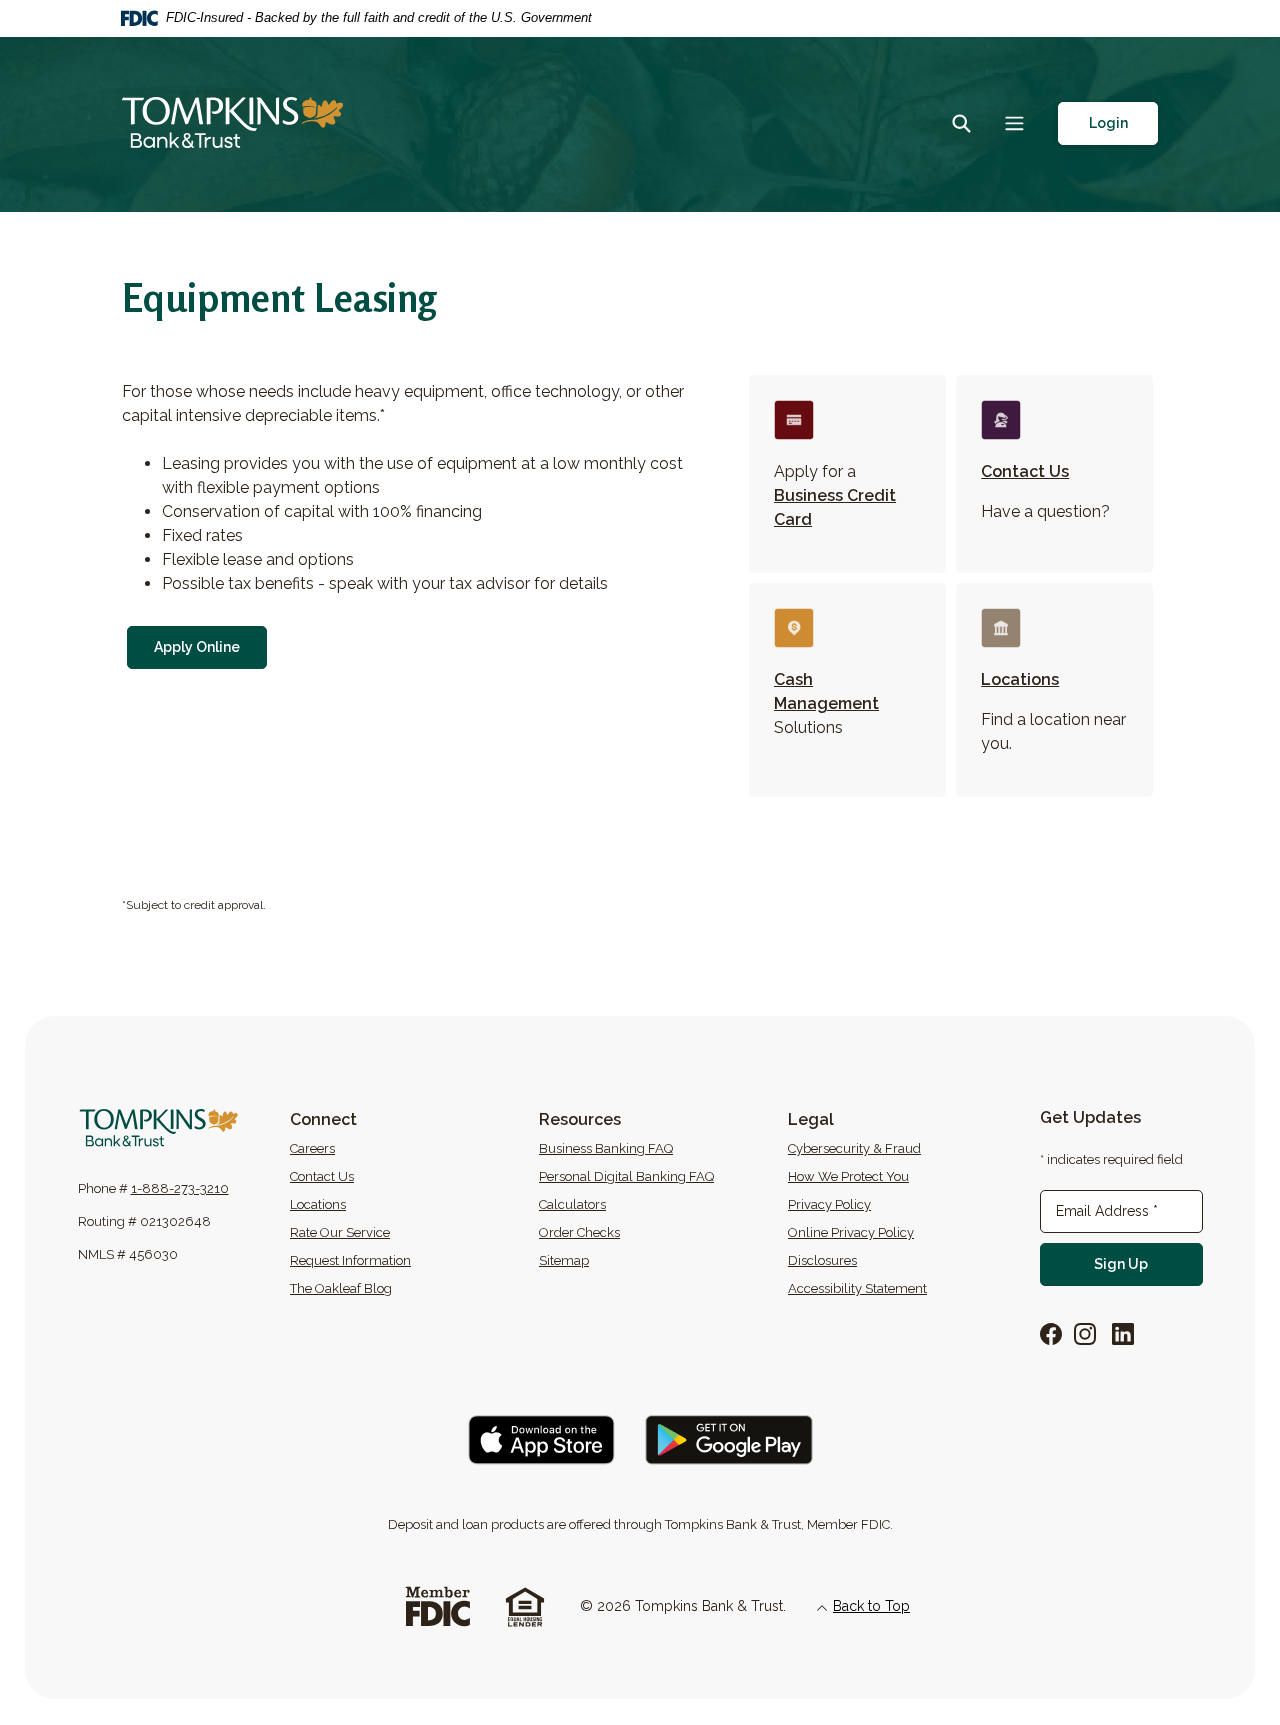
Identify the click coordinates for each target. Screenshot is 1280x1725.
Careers (389, 1148)
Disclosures (822, 1260)
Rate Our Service (340, 1232)
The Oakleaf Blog (401, 1288)
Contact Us (1025, 471)
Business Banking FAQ (606, 1148)
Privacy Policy (829, 1204)
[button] (1108, 123)
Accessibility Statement (857, 1288)
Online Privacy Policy (851, 1232)
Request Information (350, 1260)
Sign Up (1148, 1263)
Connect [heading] (323, 1119)
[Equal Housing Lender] (525, 1605)
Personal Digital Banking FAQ (626, 1176)
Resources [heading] (580, 1119)
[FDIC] (437, 1605)
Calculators (572, 1204)
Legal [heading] (811, 1119)
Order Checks (650, 1232)
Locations (1020, 679)
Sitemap (564, 1260)
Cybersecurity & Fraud (854, 1148)
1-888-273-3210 (180, 1188)
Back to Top (871, 1606)
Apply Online (210, 646)
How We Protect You (848, 1176)
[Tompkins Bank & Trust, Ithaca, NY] (232, 124)
